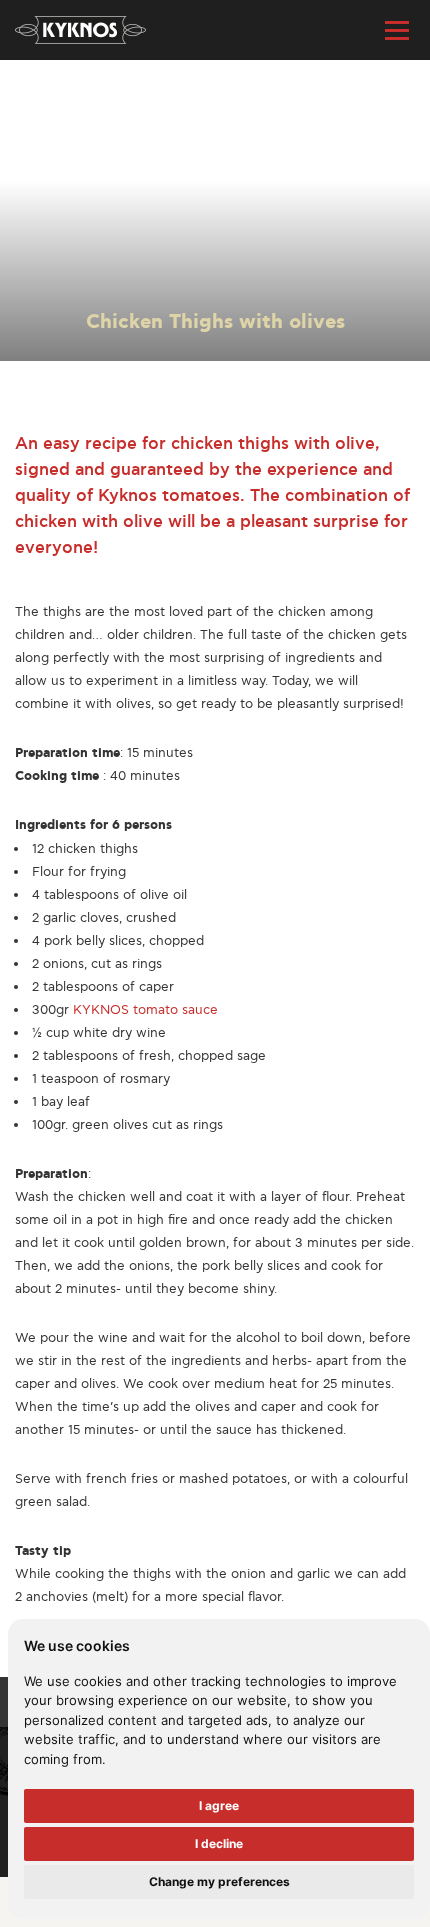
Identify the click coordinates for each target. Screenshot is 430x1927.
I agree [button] (219, 1805)
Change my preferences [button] (219, 1881)
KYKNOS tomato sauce (145, 1010)
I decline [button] (219, 1843)
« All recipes (52, 94)
